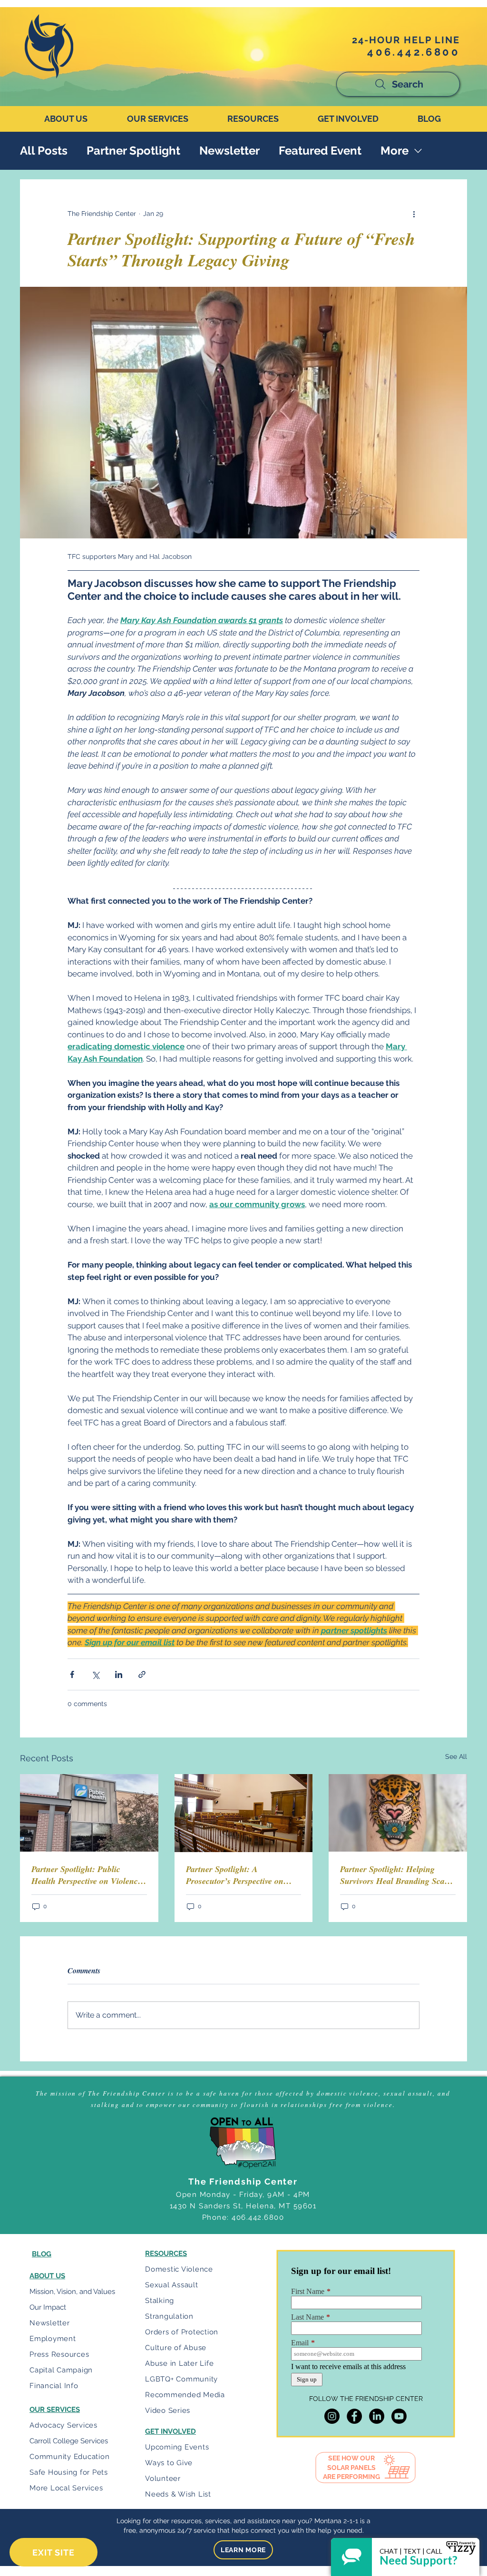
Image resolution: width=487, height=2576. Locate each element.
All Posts (44, 151)
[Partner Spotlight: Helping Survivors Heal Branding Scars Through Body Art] (398, 1813)
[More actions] (414, 214)
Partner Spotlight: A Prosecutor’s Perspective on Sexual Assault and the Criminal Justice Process (235, 1875)
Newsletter (229, 151)
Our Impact (48, 2307)
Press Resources (59, 2354)
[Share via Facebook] (72, 1674)
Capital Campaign (61, 2370)
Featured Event (320, 151)
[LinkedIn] (377, 2416)
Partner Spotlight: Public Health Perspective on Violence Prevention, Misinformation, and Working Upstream (87, 1875)
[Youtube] (399, 2416)
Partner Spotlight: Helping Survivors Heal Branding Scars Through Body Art (396, 1875)
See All (456, 1756)
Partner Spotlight (133, 151)
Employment (53, 2339)
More (394, 151)
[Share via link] (142, 1674)
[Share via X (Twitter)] (95, 1674)
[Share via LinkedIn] (119, 1674)
